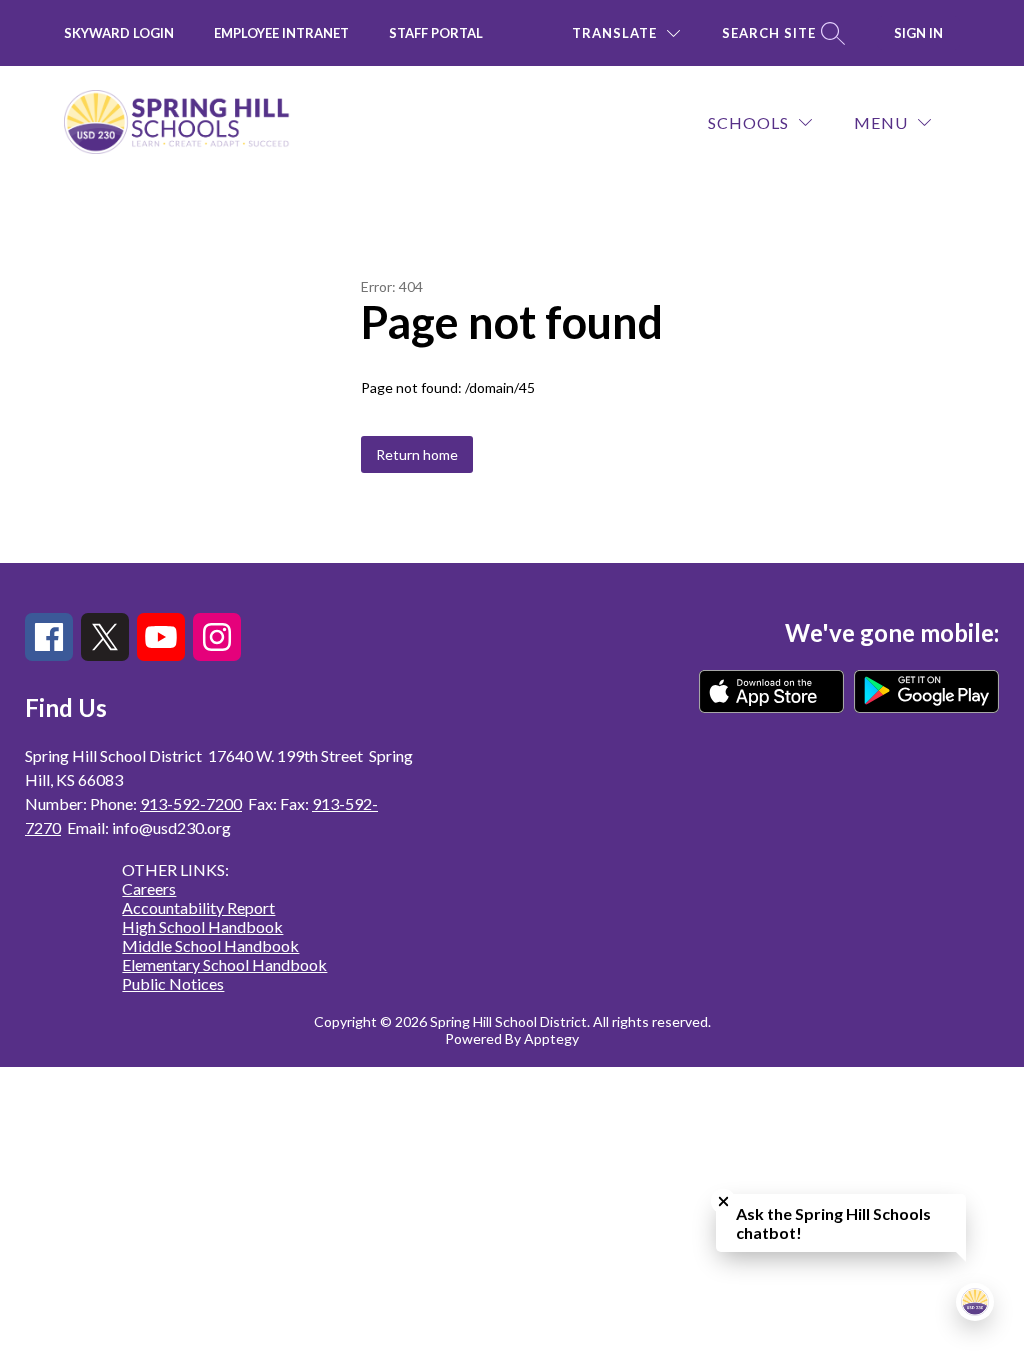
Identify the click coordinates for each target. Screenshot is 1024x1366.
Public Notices (173, 983)
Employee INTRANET (281, 33)
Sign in (918, 33)
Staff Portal (436, 33)
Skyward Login (119, 33)
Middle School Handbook (210, 945)
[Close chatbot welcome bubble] (723, 1201)
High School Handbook (202, 926)
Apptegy (551, 1038)
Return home (417, 454)
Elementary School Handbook (224, 964)
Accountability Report (198, 907)
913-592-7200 (191, 803)
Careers (149, 888)
